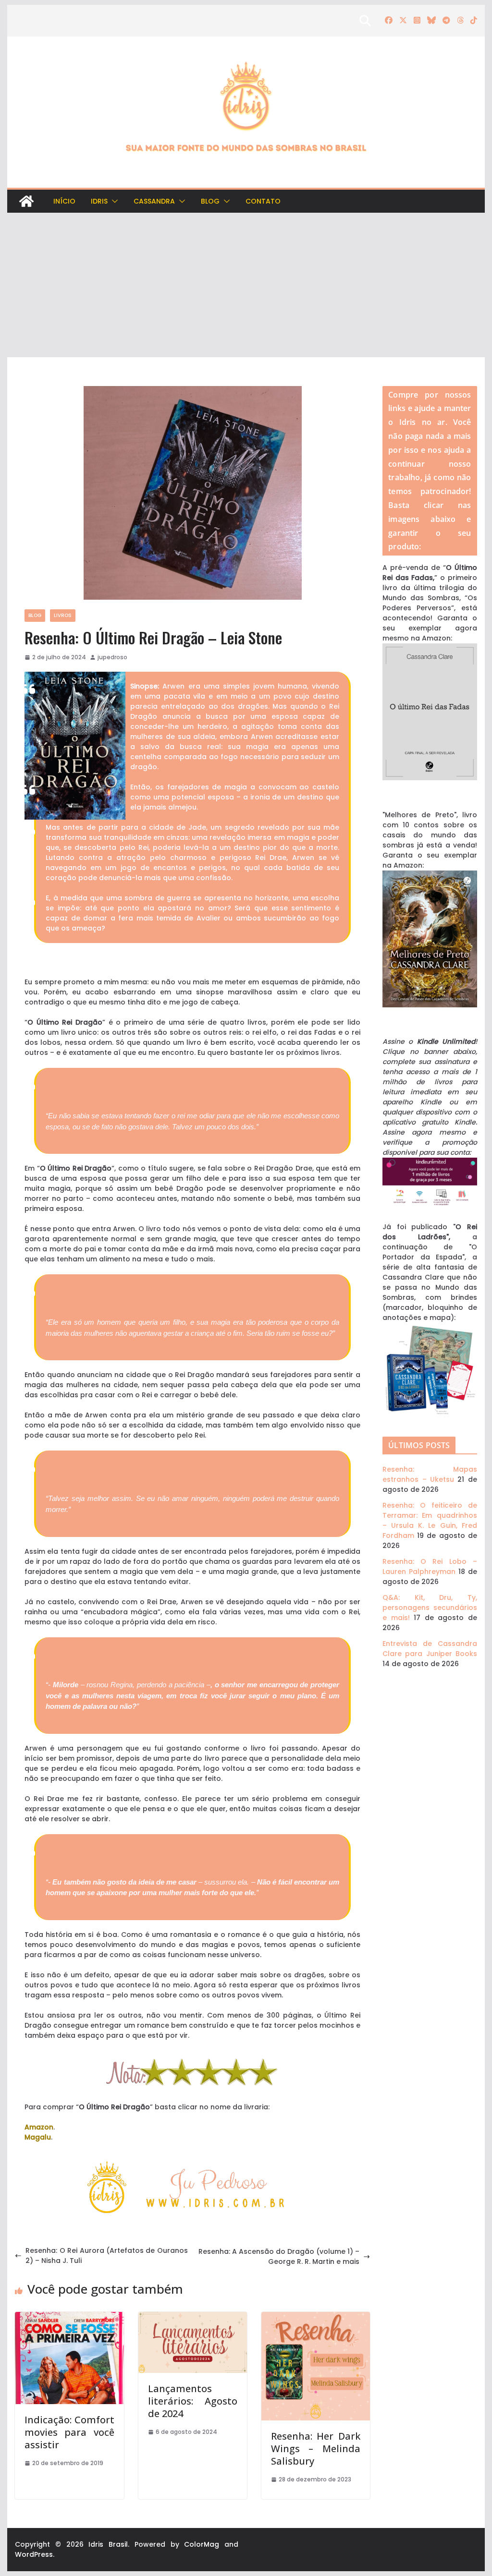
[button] (113, 201)
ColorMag (202, 2544)
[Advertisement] (246, 285)
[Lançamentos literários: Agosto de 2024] (193, 2317)
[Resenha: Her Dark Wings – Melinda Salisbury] (316, 2317)
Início (64, 201)
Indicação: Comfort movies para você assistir (69, 2432)
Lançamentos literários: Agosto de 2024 (193, 2401)
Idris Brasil (108, 2544)
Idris (99, 201)
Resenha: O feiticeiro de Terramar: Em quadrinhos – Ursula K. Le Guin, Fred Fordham (430, 1520)
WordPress (34, 2554)
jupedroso (112, 657)
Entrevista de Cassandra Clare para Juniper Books (430, 1649)
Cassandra (154, 201)
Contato (263, 201)
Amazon (39, 2127)
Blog (210, 201)
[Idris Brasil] (26, 201)
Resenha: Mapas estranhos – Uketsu (430, 1474)
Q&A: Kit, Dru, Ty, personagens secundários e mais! (430, 1608)
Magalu (38, 2137)
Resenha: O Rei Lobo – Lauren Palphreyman (430, 1566)
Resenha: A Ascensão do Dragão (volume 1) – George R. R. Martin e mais (279, 2256)
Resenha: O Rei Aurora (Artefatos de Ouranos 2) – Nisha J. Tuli (106, 2256)
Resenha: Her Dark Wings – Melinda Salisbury (316, 2449)
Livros (63, 615)
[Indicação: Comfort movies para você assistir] (69, 2317)
